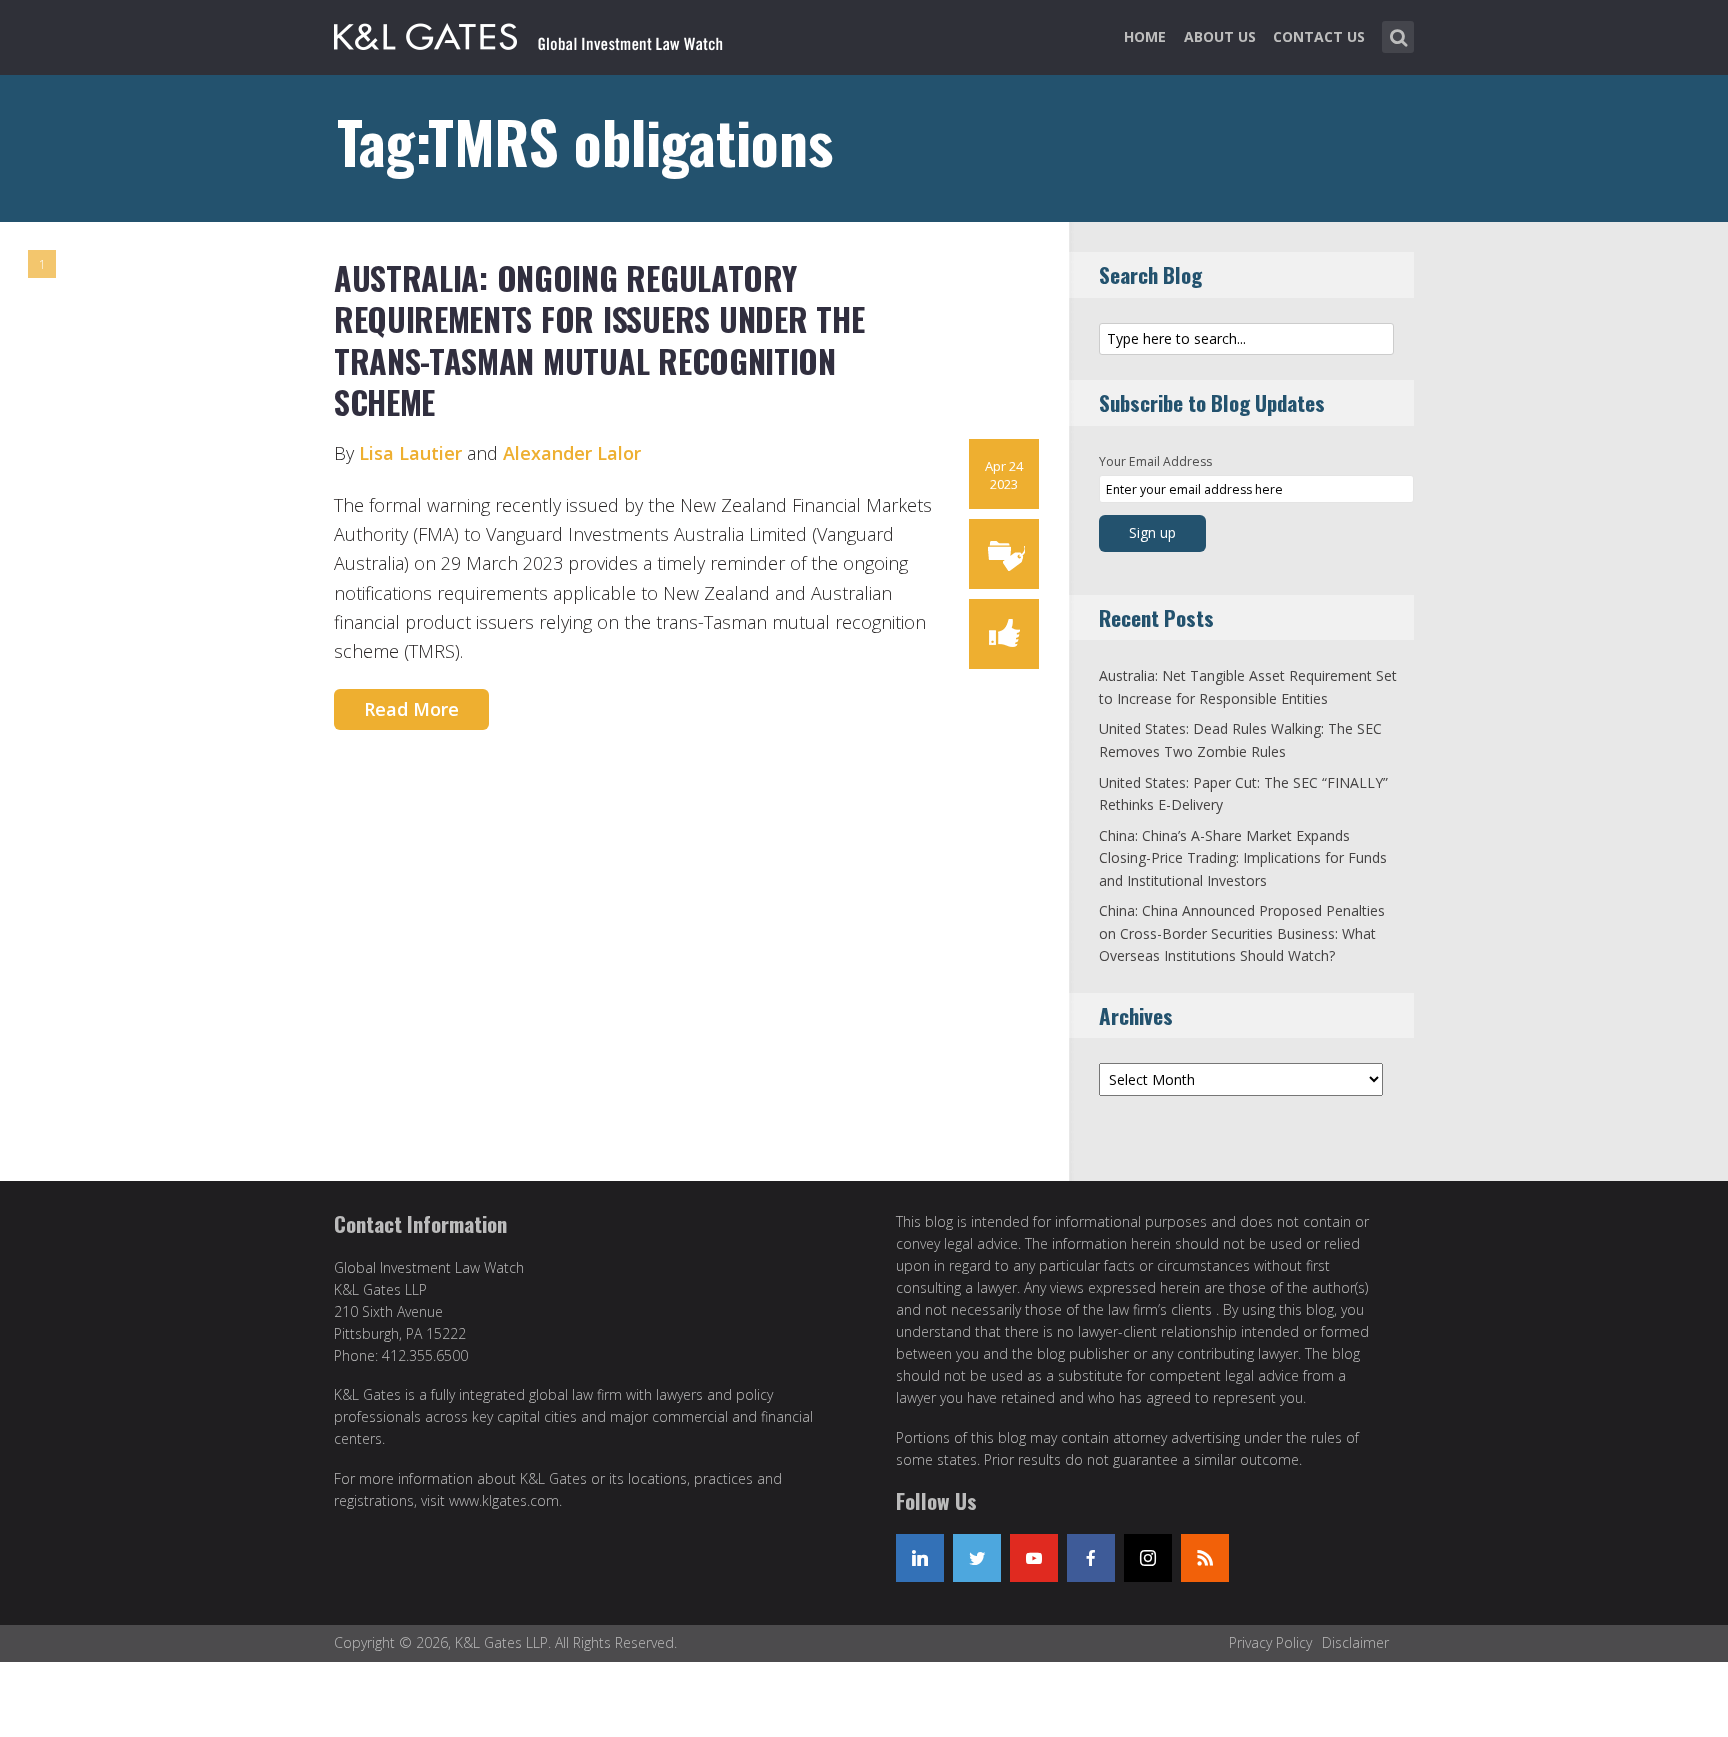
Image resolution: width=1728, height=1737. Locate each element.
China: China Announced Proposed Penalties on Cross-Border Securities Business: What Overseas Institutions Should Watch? (1242, 933)
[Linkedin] (920, 1558)
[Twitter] (977, 1558)
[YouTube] (1034, 1558)
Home (1145, 36)
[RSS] (1205, 1558)
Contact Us (1319, 36)
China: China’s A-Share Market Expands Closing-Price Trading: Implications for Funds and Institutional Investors (1243, 858)
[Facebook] (1091, 1558)
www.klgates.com (504, 1500)
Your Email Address (1155, 461)
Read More (411, 709)
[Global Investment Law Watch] (549, 33)
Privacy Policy (1270, 1642)
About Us (1220, 36)
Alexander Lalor (572, 453)
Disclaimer (1355, 1642)
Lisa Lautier (410, 453)
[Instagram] (1148, 1558)
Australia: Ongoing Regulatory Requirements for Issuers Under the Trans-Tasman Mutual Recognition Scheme (599, 340)
